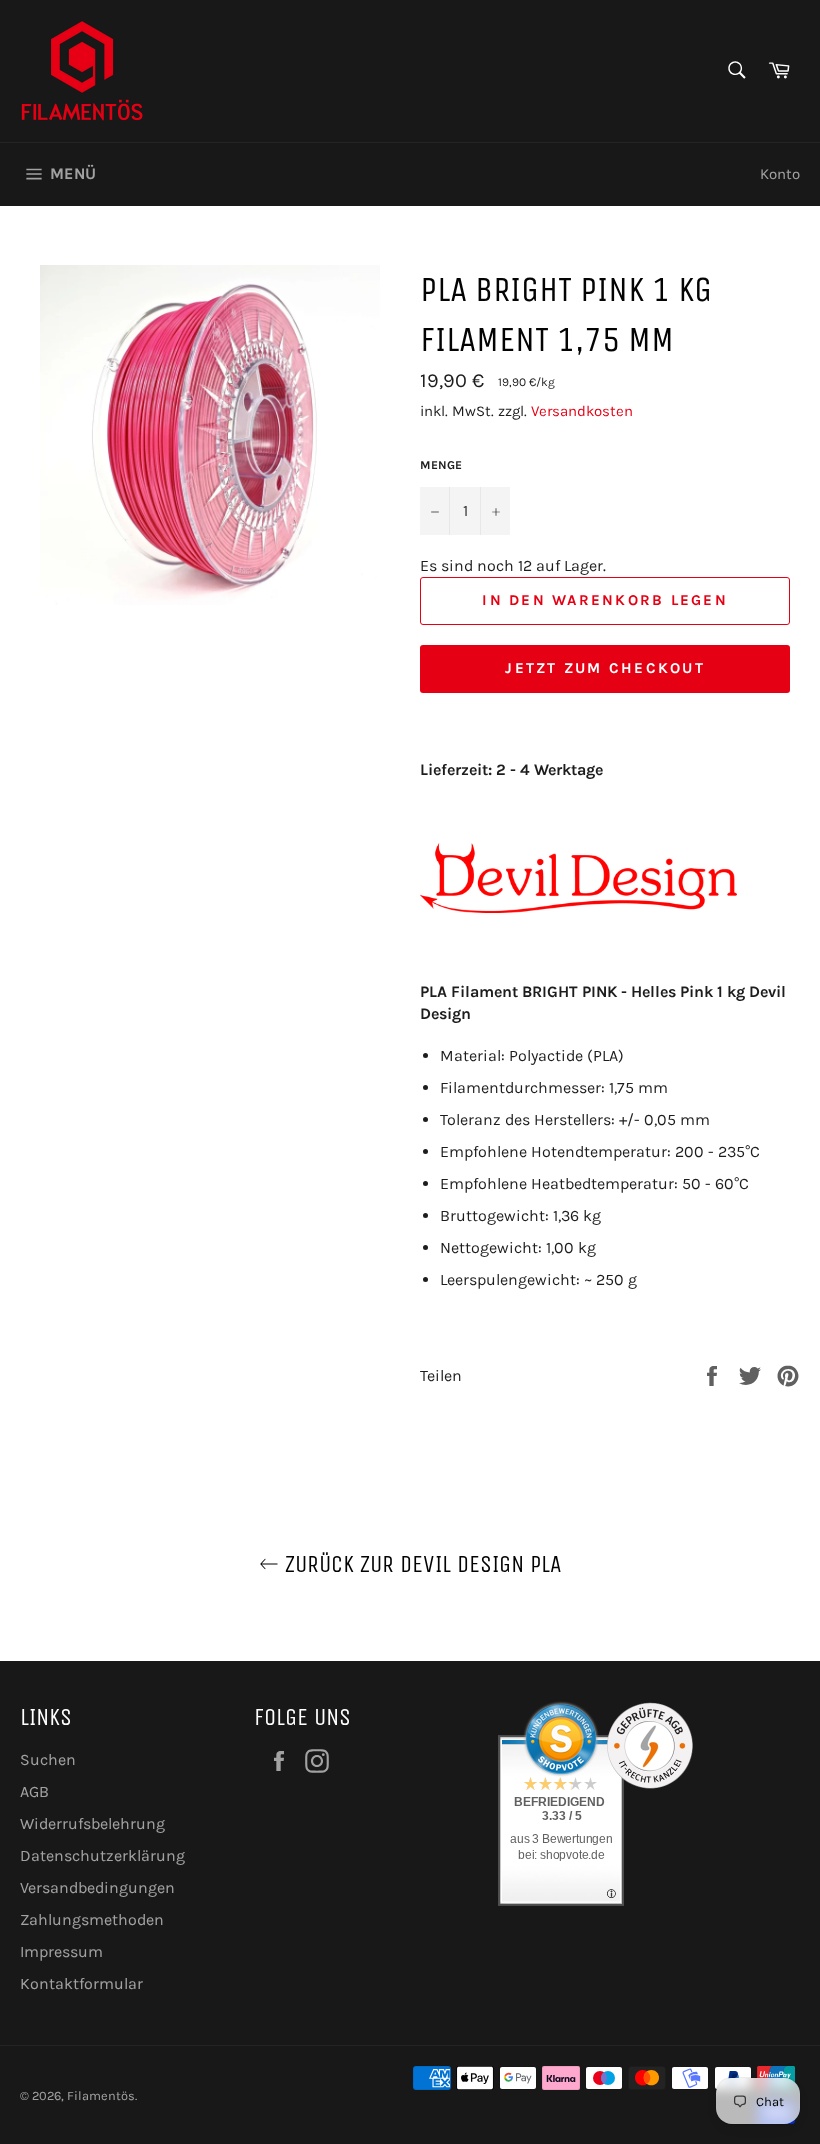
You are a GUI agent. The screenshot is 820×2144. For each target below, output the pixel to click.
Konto (780, 174)
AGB (34, 1791)
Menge (441, 465)
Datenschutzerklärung (102, 1855)
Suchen (48, 1759)
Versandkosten (582, 411)
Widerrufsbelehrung (92, 1823)
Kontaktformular (81, 1983)
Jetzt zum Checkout (605, 668)
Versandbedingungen (97, 1887)
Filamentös (101, 2095)
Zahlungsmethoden (92, 1919)
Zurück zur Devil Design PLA (420, 1564)
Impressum (61, 1951)
